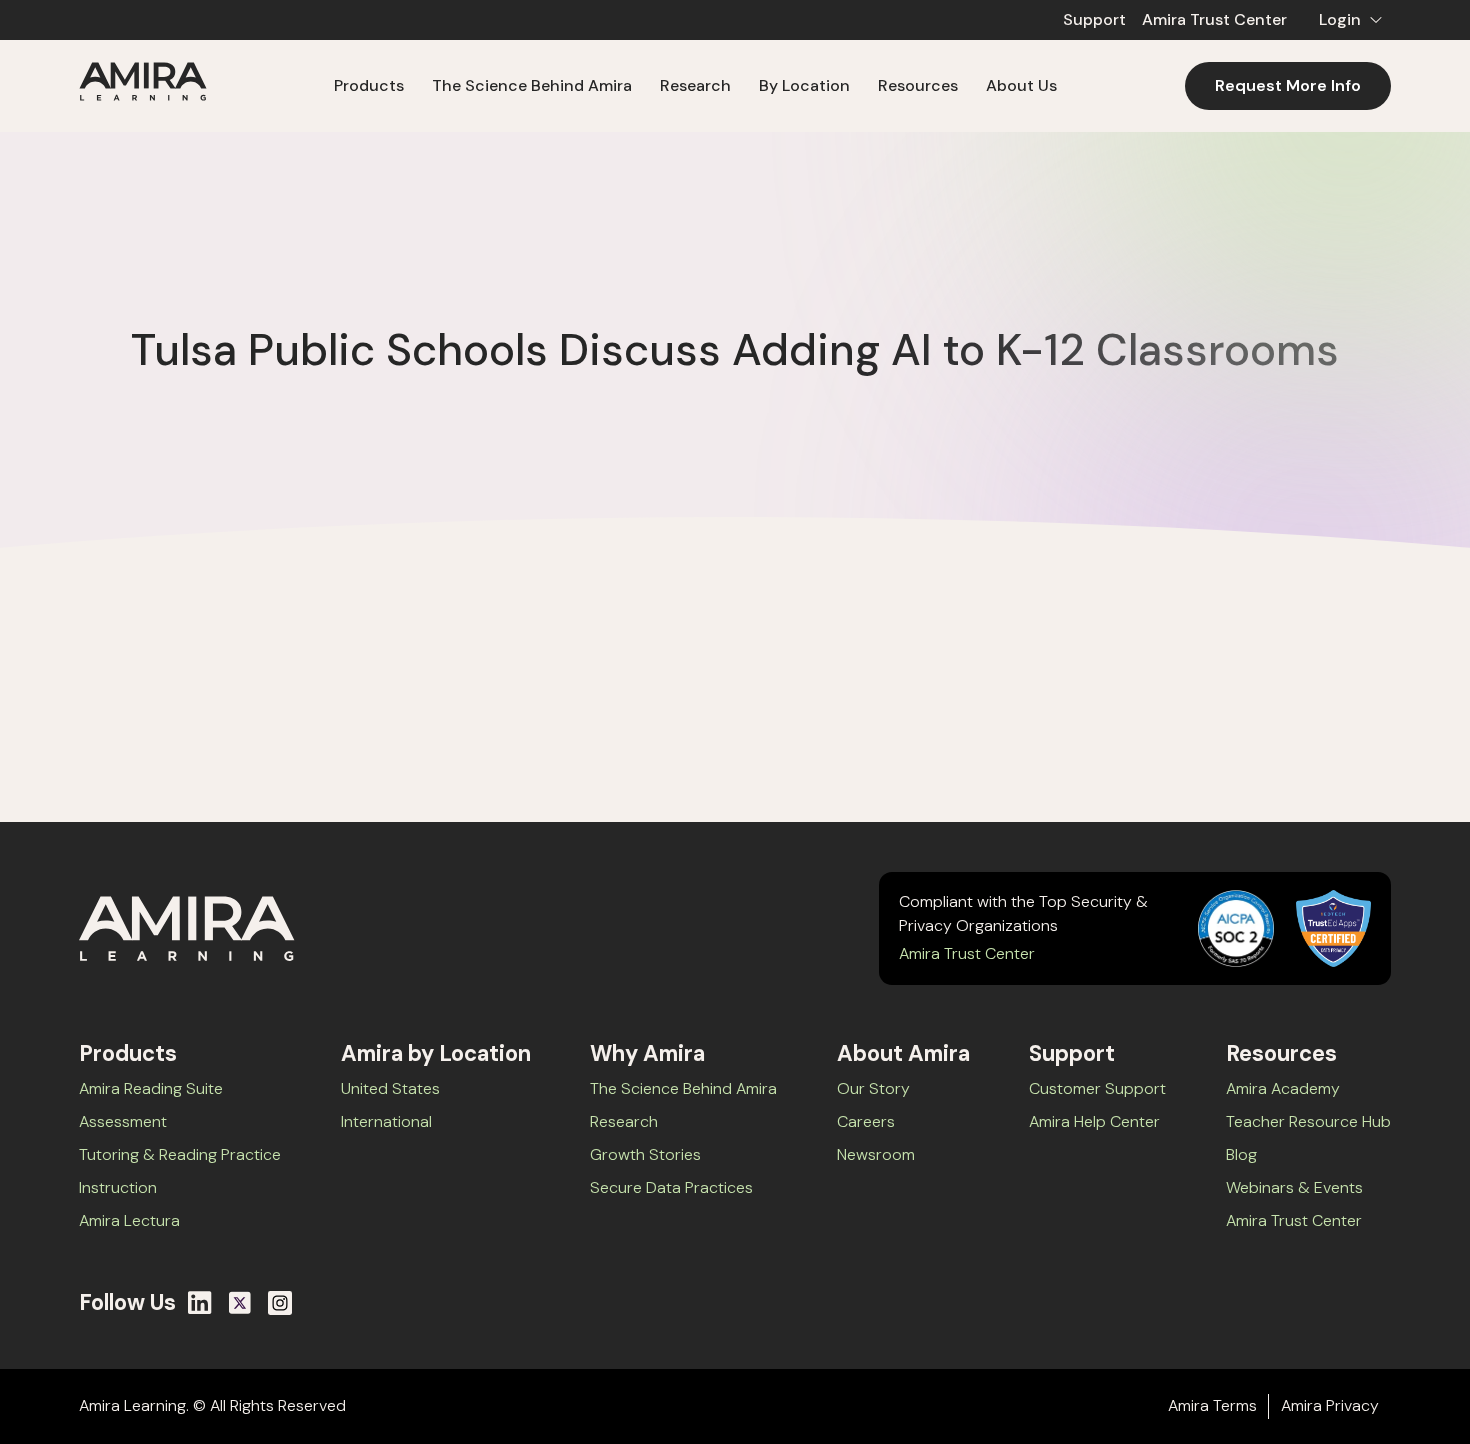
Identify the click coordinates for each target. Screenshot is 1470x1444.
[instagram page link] (280, 1303)
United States (390, 1088)
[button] (1347, 20)
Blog (1241, 1154)
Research (624, 1121)
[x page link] (240, 1303)
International (386, 1121)
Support (1094, 19)
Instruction (118, 1187)
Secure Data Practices (671, 1187)
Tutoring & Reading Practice (180, 1154)
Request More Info (1288, 85)
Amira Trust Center (1214, 19)
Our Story (873, 1088)
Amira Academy (1283, 1088)
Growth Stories (645, 1154)
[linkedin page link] (200, 1303)
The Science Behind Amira (532, 85)
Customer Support (1097, 1088)
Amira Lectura (129, 1220)
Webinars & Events (1294, 1187)
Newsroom (876, 1154)
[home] (143, 85)
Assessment (123, 1121)
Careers (866, 1121)
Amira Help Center (1094, 1121)
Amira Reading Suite (151, 1088)
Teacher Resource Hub (1308, 1121)
